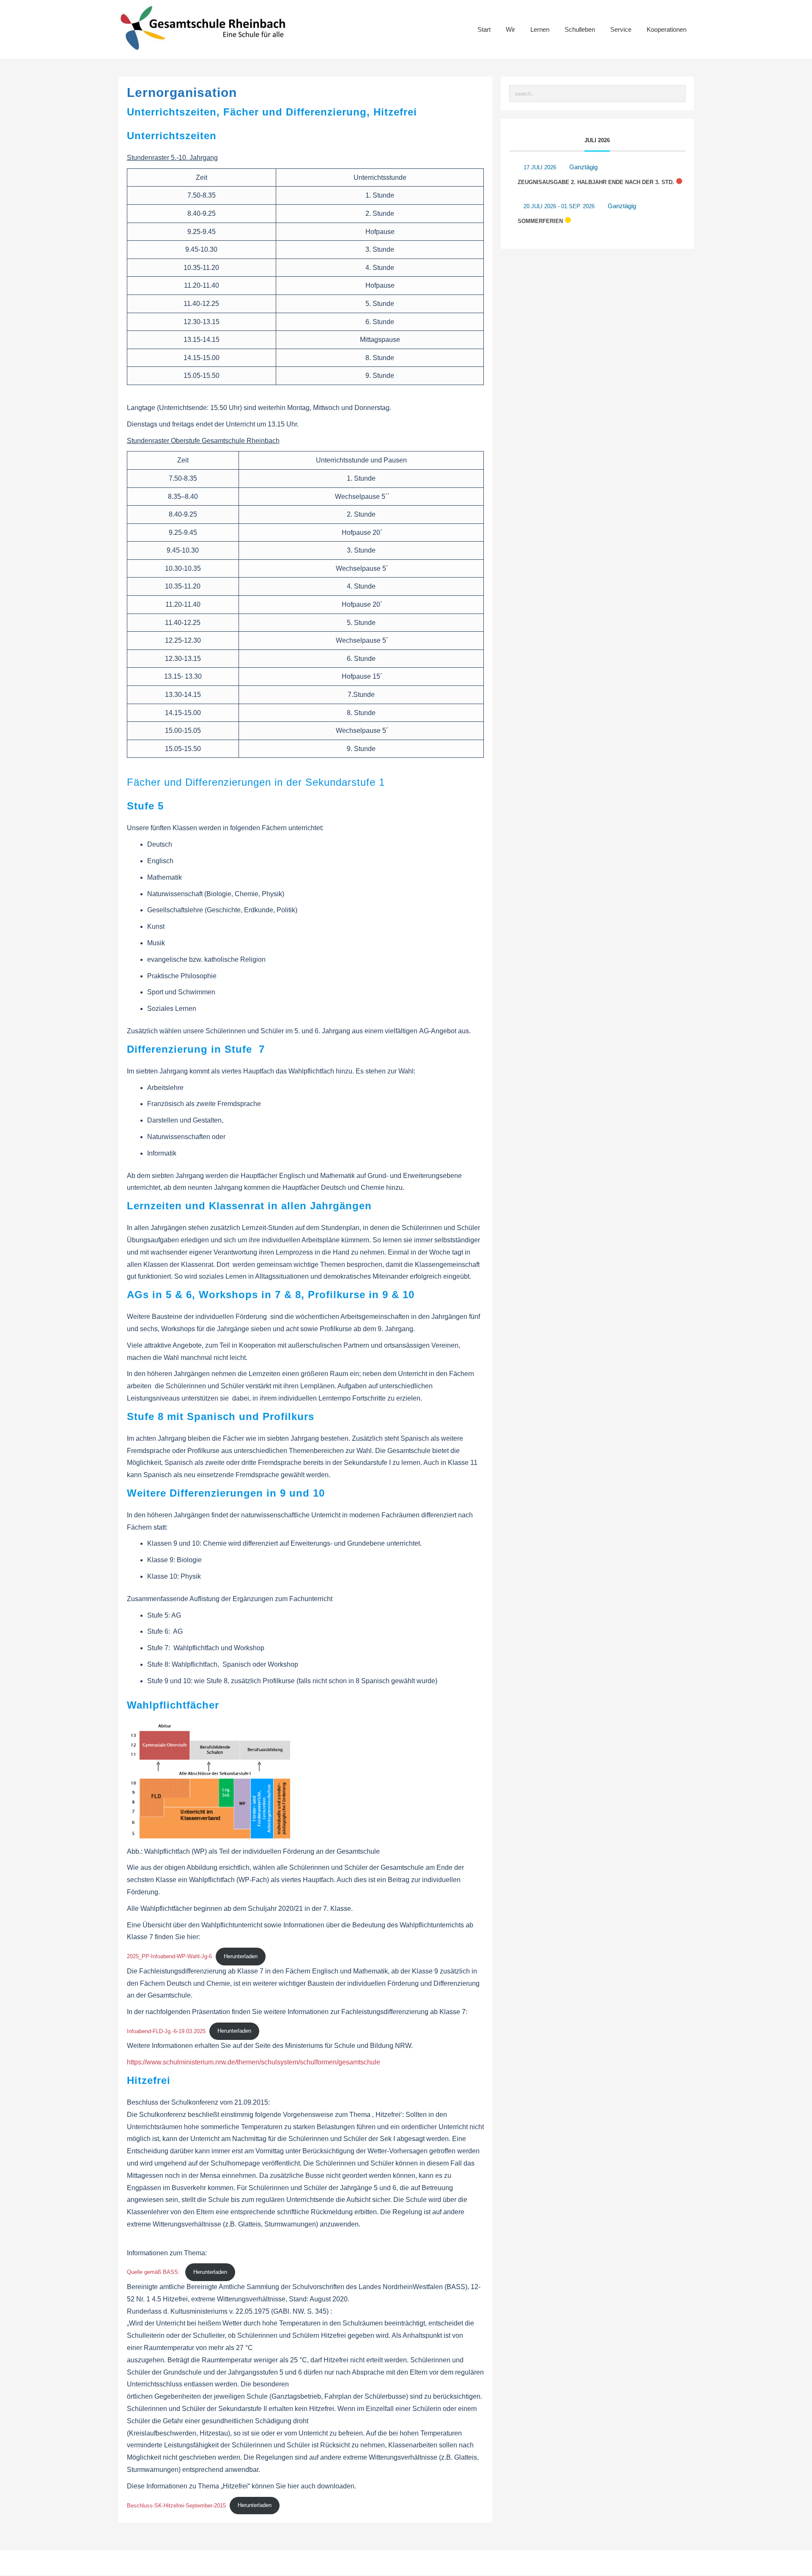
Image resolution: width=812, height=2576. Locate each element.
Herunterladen (241, 1956)
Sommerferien (540, 221)
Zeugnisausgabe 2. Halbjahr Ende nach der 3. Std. (596, 182)
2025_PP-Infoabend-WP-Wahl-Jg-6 (169, 1956)
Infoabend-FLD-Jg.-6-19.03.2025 (166, 2031)
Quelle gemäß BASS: (154, 2272)
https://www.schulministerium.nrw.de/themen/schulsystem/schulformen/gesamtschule (254, 2062)
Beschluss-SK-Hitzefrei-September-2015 (176, 2505)
